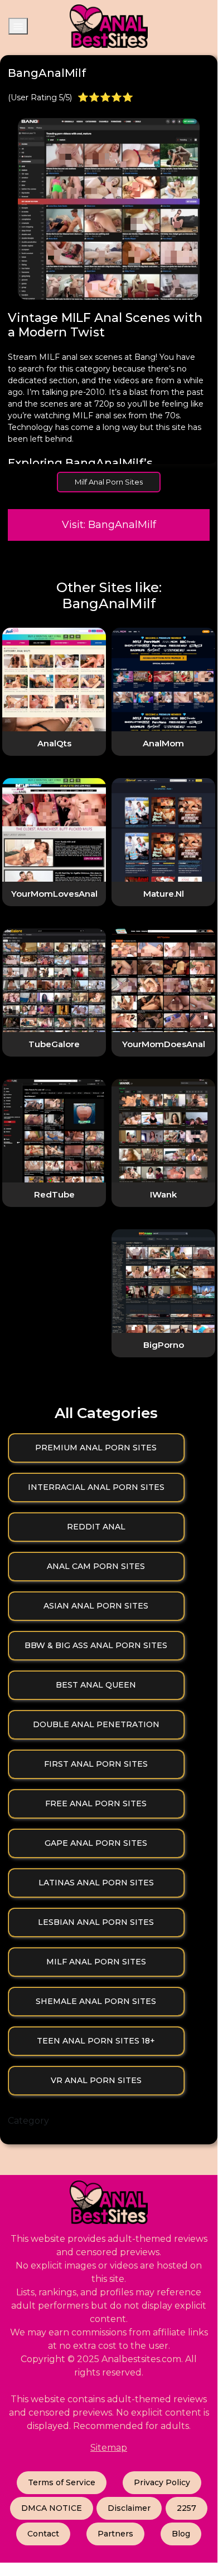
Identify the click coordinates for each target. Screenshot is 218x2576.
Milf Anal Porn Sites (109, 482)
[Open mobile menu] (18, 26)
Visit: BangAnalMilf (109, 525)
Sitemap (109, 2448)
